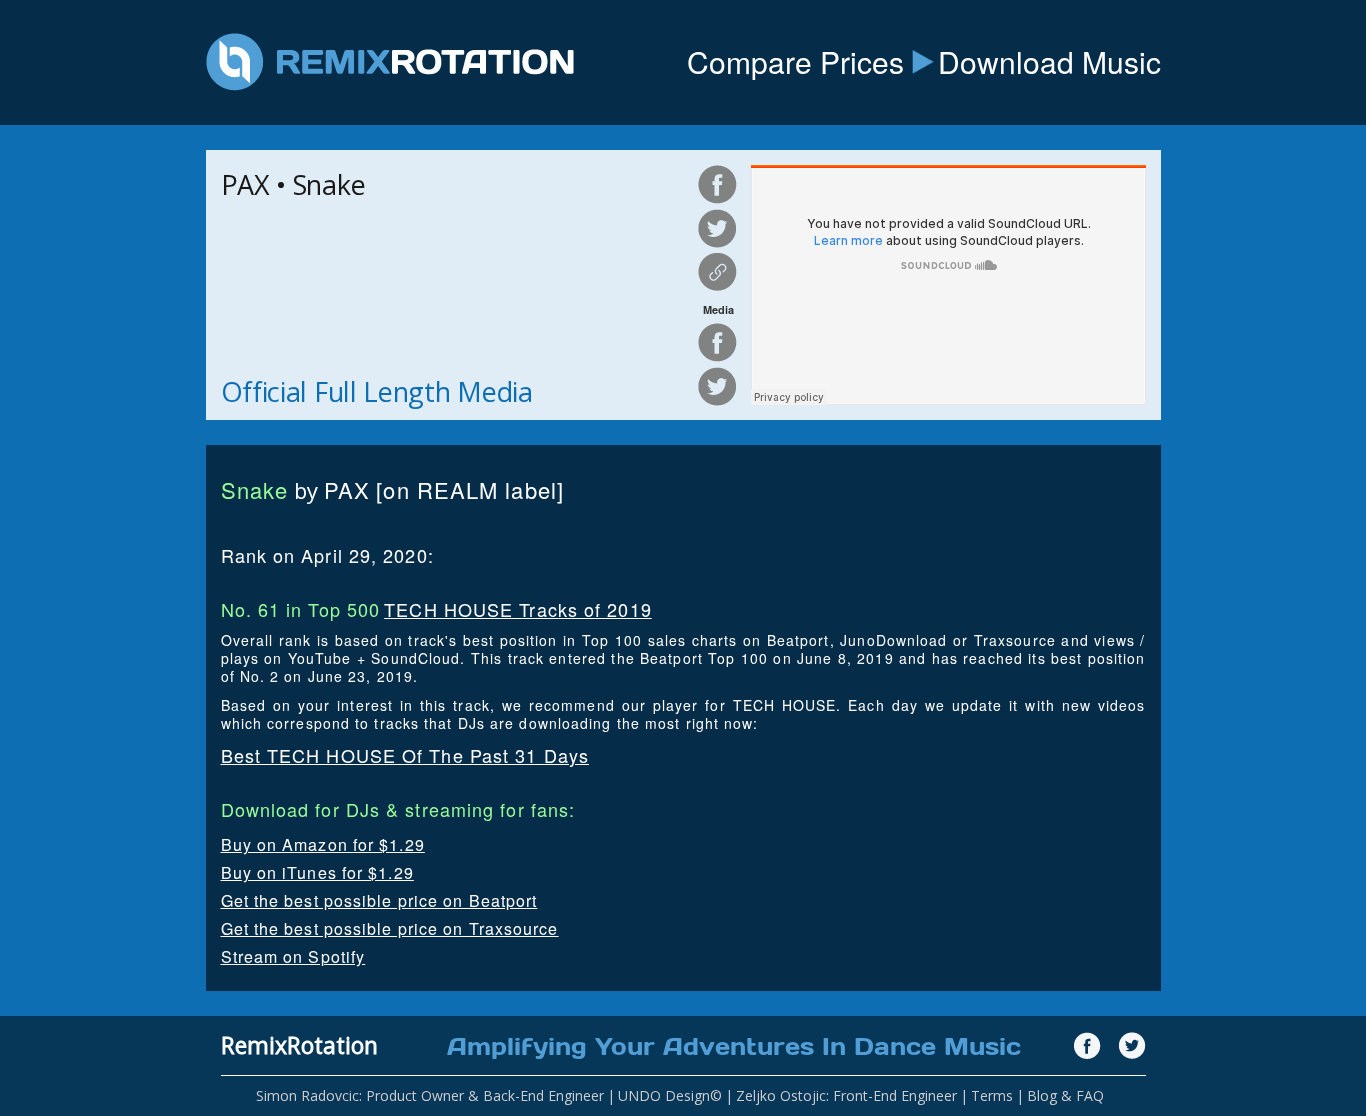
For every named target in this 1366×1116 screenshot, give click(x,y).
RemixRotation (299, 1045)
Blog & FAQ (1065, 1095)
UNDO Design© (670, 1095)
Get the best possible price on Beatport (379, 900)
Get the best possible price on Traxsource (390, 928)
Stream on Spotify (293, 956)
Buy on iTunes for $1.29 (317, 872)
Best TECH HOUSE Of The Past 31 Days (405, 755)
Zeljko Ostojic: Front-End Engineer (846, 1095)
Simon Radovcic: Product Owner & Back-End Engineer (430, 1095)
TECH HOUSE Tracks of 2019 (518, 609)
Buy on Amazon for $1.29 (323, 844)
